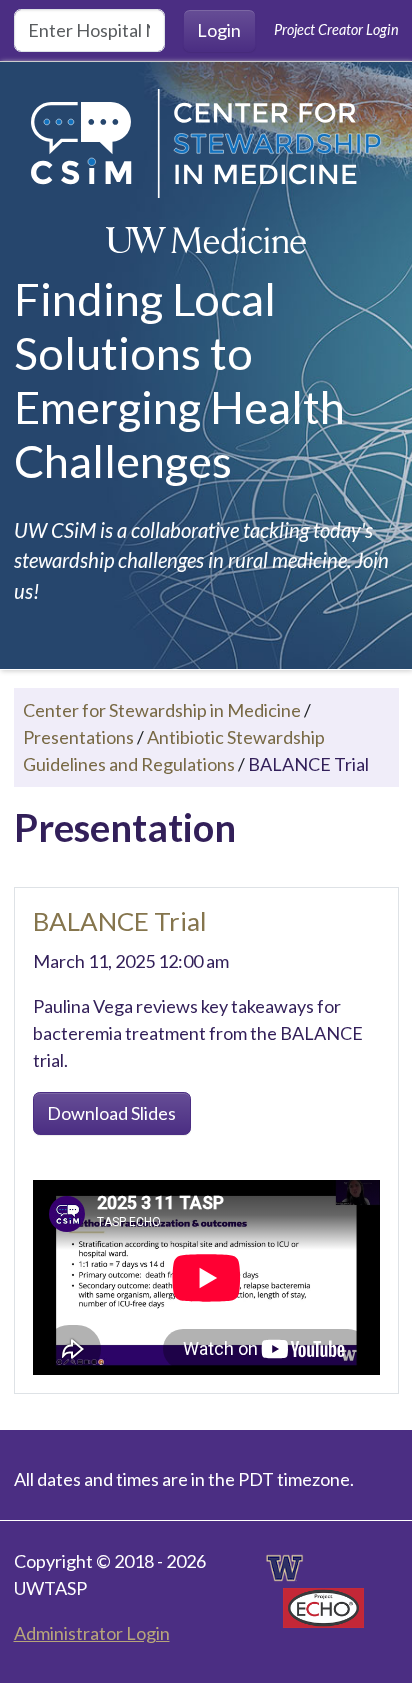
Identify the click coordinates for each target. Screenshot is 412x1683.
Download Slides (111, 1113)
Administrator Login (92, 1633)
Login (219, 30)
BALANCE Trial (120, 921)
